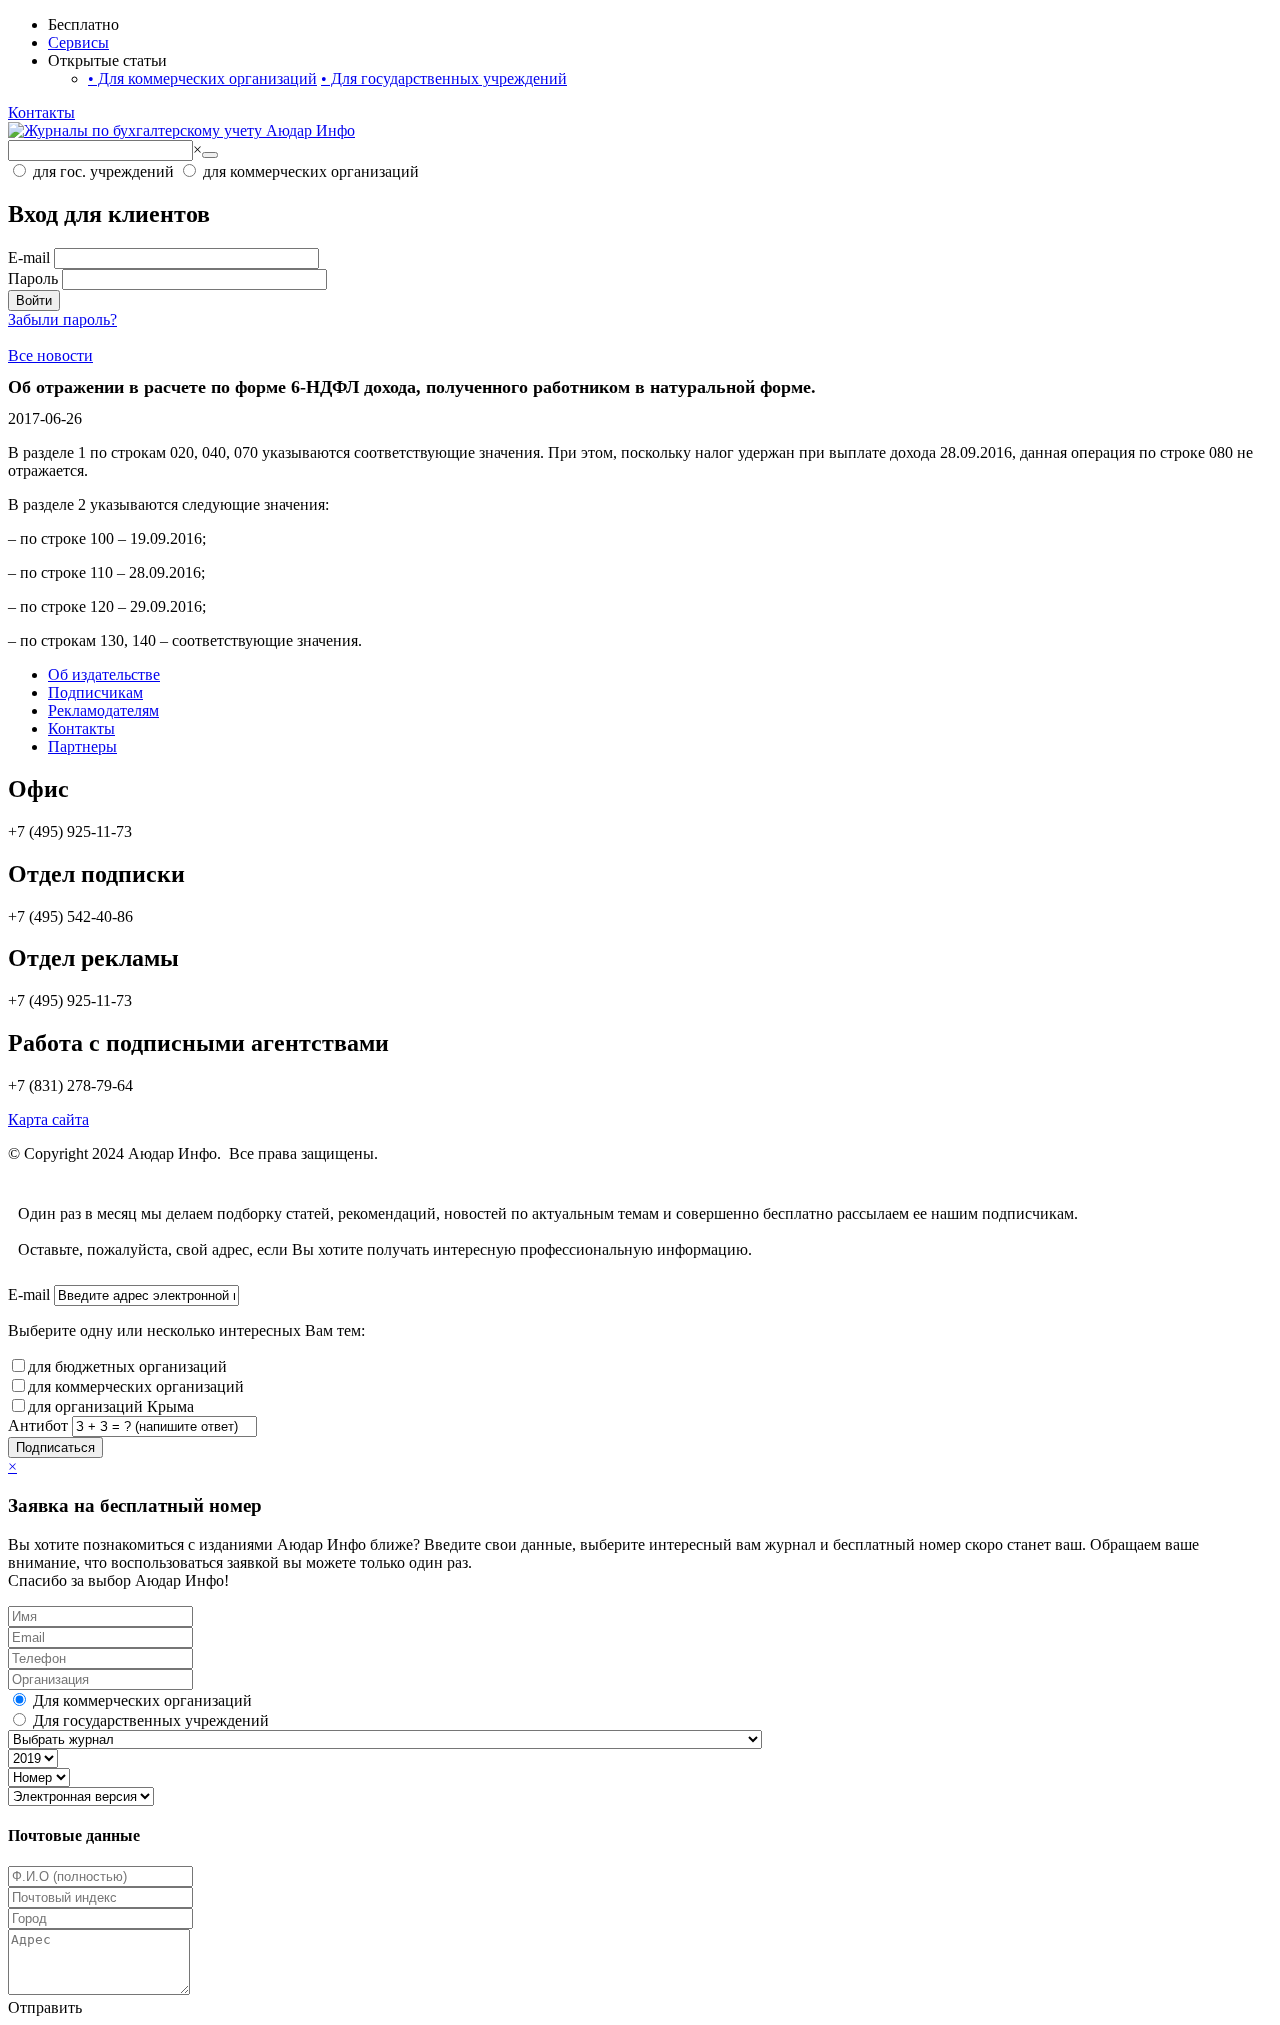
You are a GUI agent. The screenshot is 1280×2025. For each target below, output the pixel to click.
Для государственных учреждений (444, 78)
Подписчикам (95, 692)
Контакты (41, 112)
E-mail (29, 257)
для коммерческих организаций (136, 1386)
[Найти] (210, 155)
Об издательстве (104, 674)
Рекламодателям (103, 710)
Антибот (38, 1425)
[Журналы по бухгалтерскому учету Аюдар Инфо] (181, 130)
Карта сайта (48, 1119)
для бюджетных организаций (127, 1366)
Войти (34, 300)
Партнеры (82, 746)
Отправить (45, 2007)
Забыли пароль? (62, 319)
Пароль (33, 278)
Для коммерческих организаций (202, 78)
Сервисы (78, 42)
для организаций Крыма (111, 1406)
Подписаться (55, 1447)
